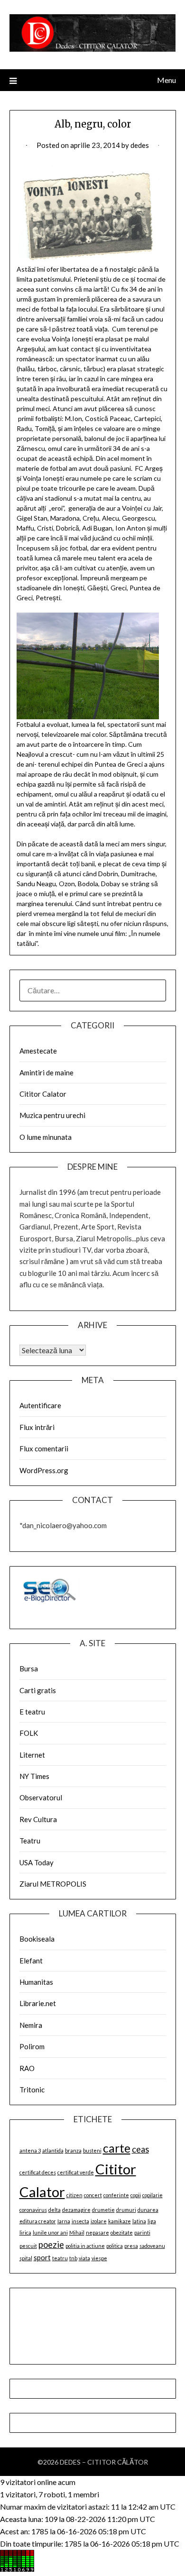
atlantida (53, 2150)
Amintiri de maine (46, 1073)
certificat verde (76, 2172)
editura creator (38, 2221)
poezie (51, 2245)
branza (73, 2150)
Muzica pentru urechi (52, 1115)
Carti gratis (38, 1690)
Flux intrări (37, 1427)
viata (84, 2258)
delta (55, 2210)
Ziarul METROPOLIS (53, 1884)
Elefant (31, 1961)
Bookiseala (37, 1939)
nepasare (97, 2232)
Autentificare (40, 1405)
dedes (140, 145)
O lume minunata (46, 1137)
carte (117, 2148)
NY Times (34, 1776)
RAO (27, 2068)
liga (152, 2221)
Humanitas (36, 1982)
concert (93, 2195)
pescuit (28, 2246)
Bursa (29, 1668)
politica (115, 2246)
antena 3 (30, 2150)
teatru (60, 2258)
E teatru (32, 1712)
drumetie (103, 2210)
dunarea (148, 2210)
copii (136, 2195)
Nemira (31, 2025)
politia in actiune (85, 2246)
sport (42, 2257)
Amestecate (38, 1051)
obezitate (122, 2232)
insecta (80, 2221)
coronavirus (33, 2210)
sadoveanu (152, 2246)
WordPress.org (44, 1470)
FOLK (29, 1733)
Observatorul (41, 1797)
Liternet (32, 1755)
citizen (74, 2195)
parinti (142, 2232)
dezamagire (76, 2210)
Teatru (30, 1841)
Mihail (77, 2232)
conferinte (116, 2195)
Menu (166, 80)
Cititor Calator (43, 1094)
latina (139, 2221)
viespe (99, 2258)
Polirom (32, 2046)
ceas (140, 2149)
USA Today (37, 1862)
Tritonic (32, 2090)
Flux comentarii (44, 1448)
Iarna (64, 2221)
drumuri (126, 2210)
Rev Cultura (38, 1819)
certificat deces (38, 2172)
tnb (73, 2258)
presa (131, 2246)
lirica (25, 2232)
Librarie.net (38, 2003)
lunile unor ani (50, 2232)
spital (26, 2258)
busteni (92, 2150)
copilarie (153, 2195)
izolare (99, 2221)
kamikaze (120, 2221)
